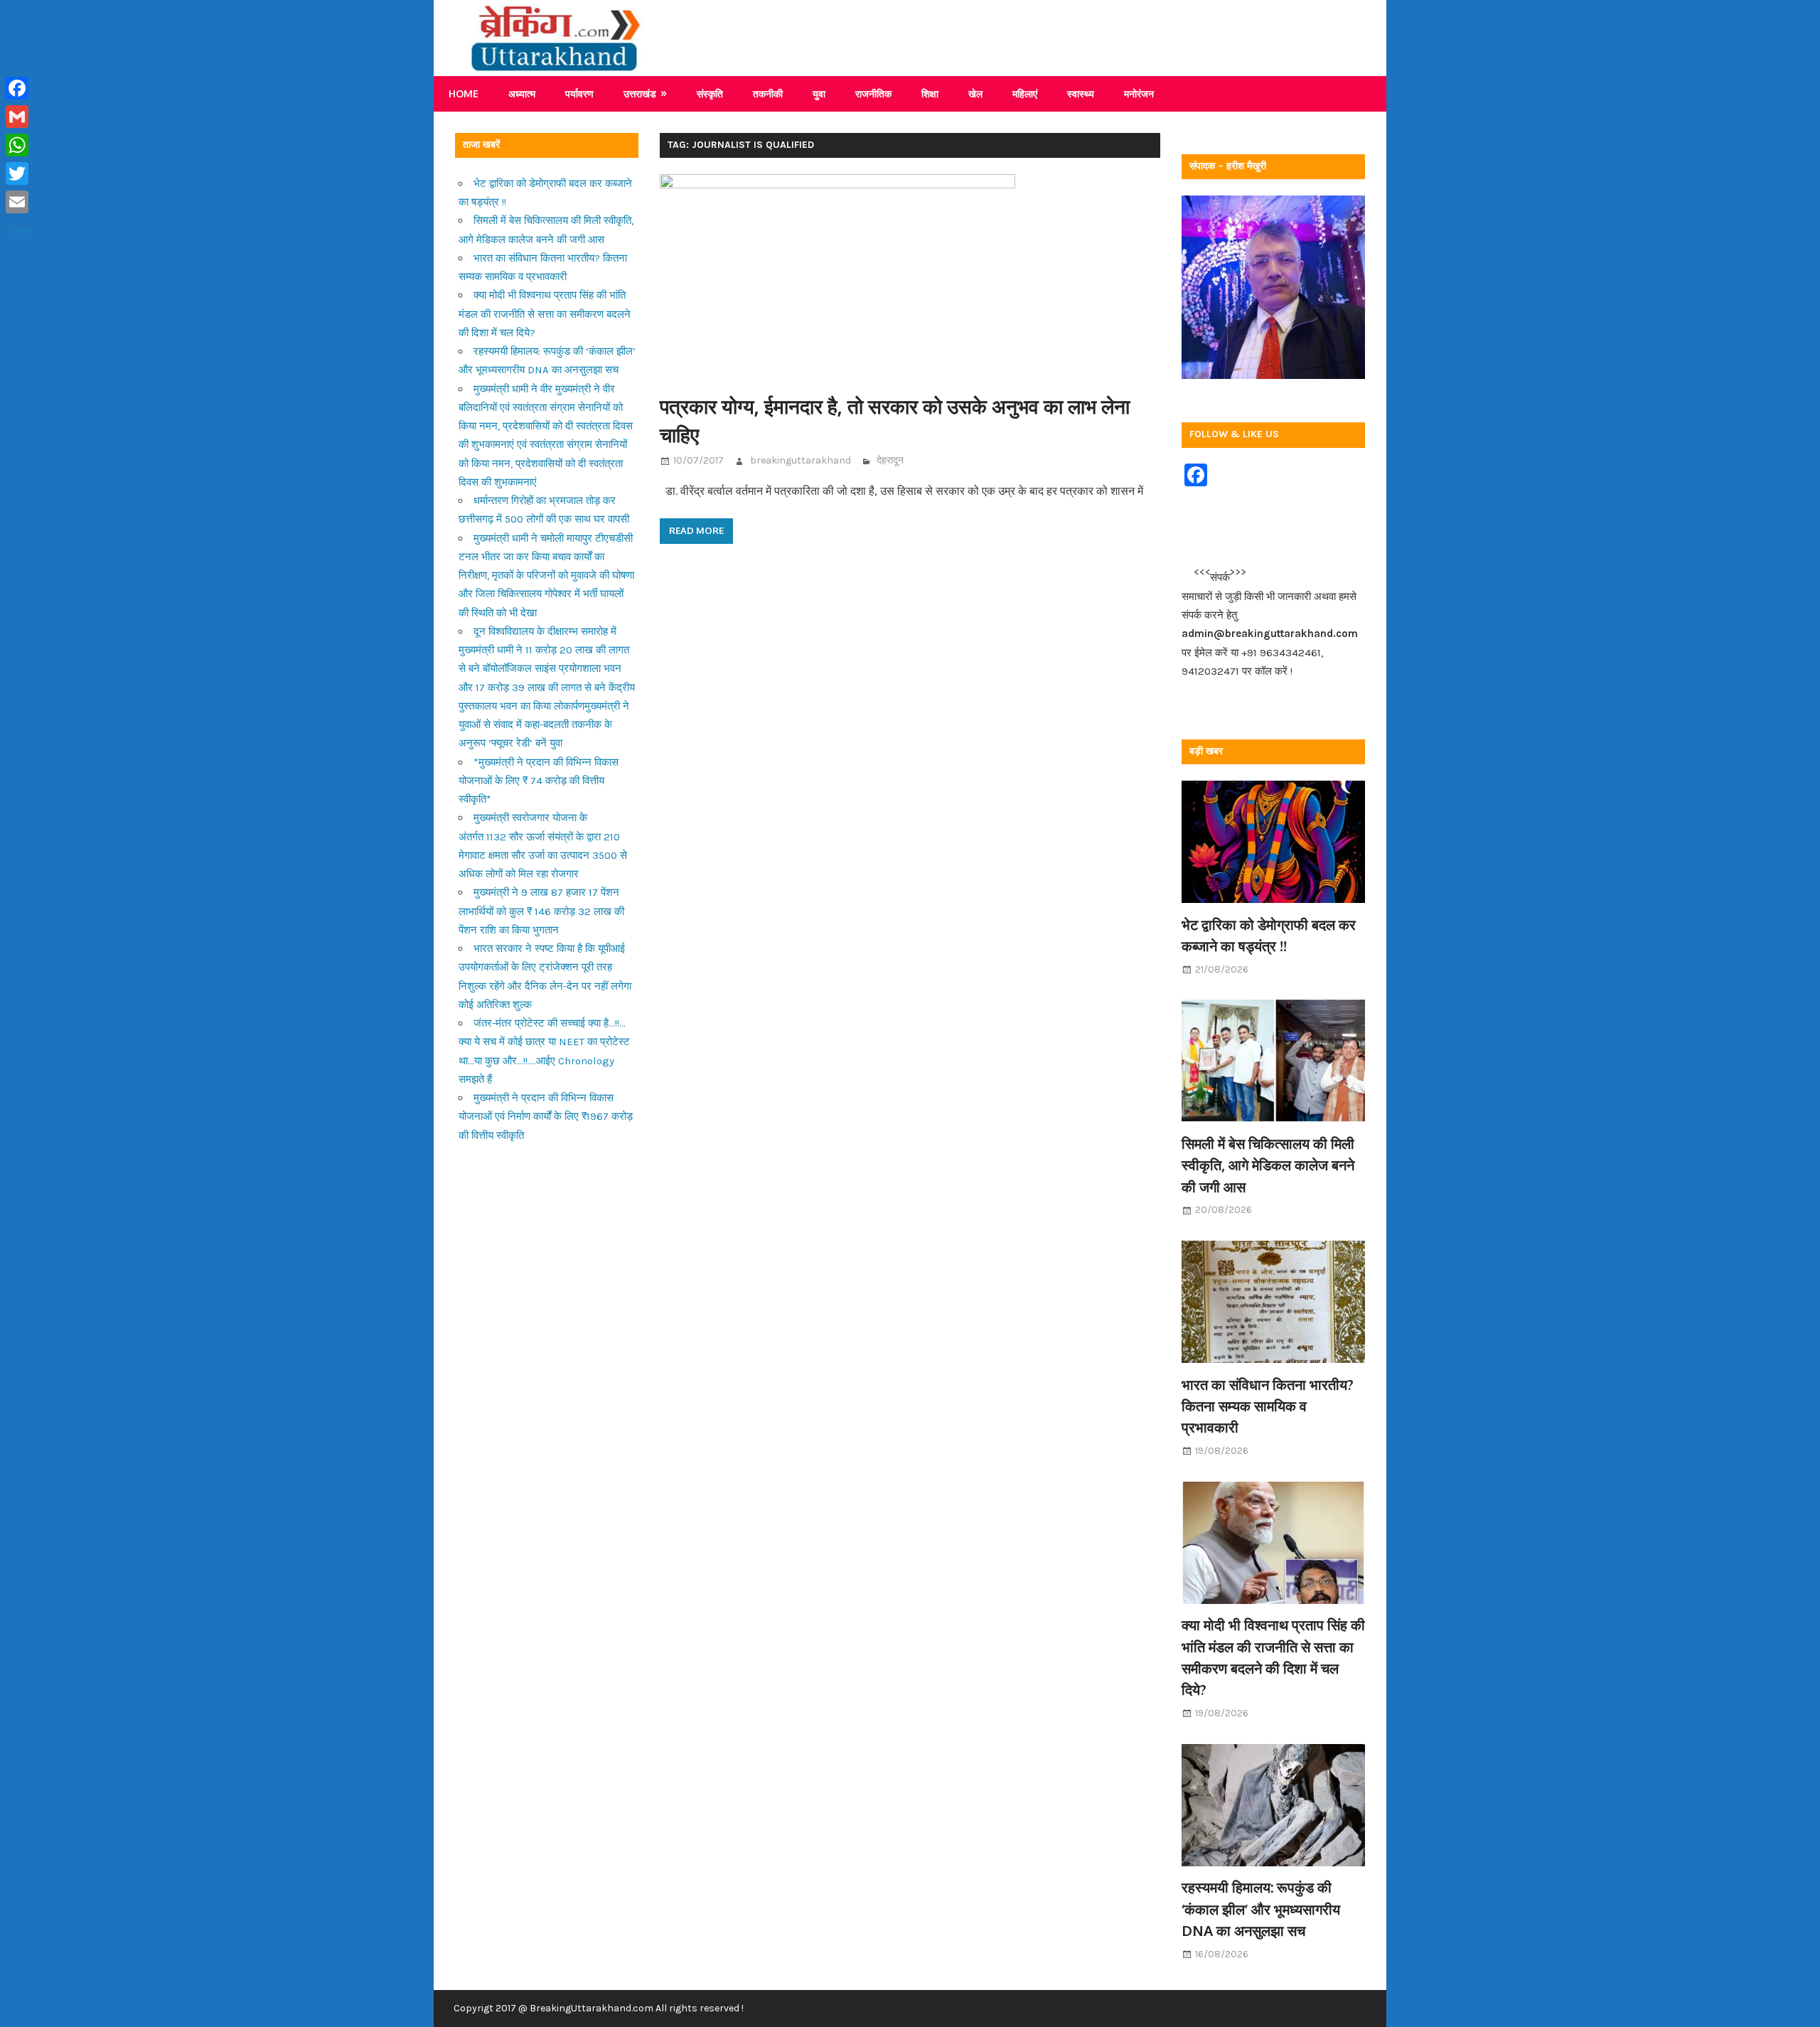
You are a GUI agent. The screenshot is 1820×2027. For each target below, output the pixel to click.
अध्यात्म (522, 93)
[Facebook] (20, 88)
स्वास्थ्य (1081, 93)
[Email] (20, 202)
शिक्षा (930, 93)
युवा (819, 93)
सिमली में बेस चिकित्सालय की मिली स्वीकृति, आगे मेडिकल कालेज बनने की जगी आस (1268, 1165)
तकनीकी (768, 93)
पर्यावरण (579, 93)
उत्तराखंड (640, 93)
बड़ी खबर (1206, 751)
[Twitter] (20, 173)
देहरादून (890, 460)
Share (20, 230)
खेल (975, 93)
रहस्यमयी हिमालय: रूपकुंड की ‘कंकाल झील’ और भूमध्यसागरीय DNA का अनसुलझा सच (1261, 1909)
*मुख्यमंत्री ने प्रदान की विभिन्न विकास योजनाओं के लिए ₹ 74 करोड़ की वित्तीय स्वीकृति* (539, 781)
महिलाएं (1025, 93)
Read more (696, 530)
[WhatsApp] (20, 145)
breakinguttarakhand (801, 460)
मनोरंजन (1139, 93)
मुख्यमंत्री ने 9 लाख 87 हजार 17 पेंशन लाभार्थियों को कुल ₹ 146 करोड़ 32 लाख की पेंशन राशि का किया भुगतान (541, 911)
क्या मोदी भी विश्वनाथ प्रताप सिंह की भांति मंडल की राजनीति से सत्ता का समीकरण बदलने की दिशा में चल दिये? (545, 314)
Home (464, 93)
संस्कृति (710, 93)
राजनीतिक (873, 93)
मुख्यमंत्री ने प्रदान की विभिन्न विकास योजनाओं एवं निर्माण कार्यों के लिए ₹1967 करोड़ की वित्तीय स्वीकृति (546, 1117)
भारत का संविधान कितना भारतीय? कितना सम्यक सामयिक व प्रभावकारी (1268, 1406)
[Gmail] (20, 117)
